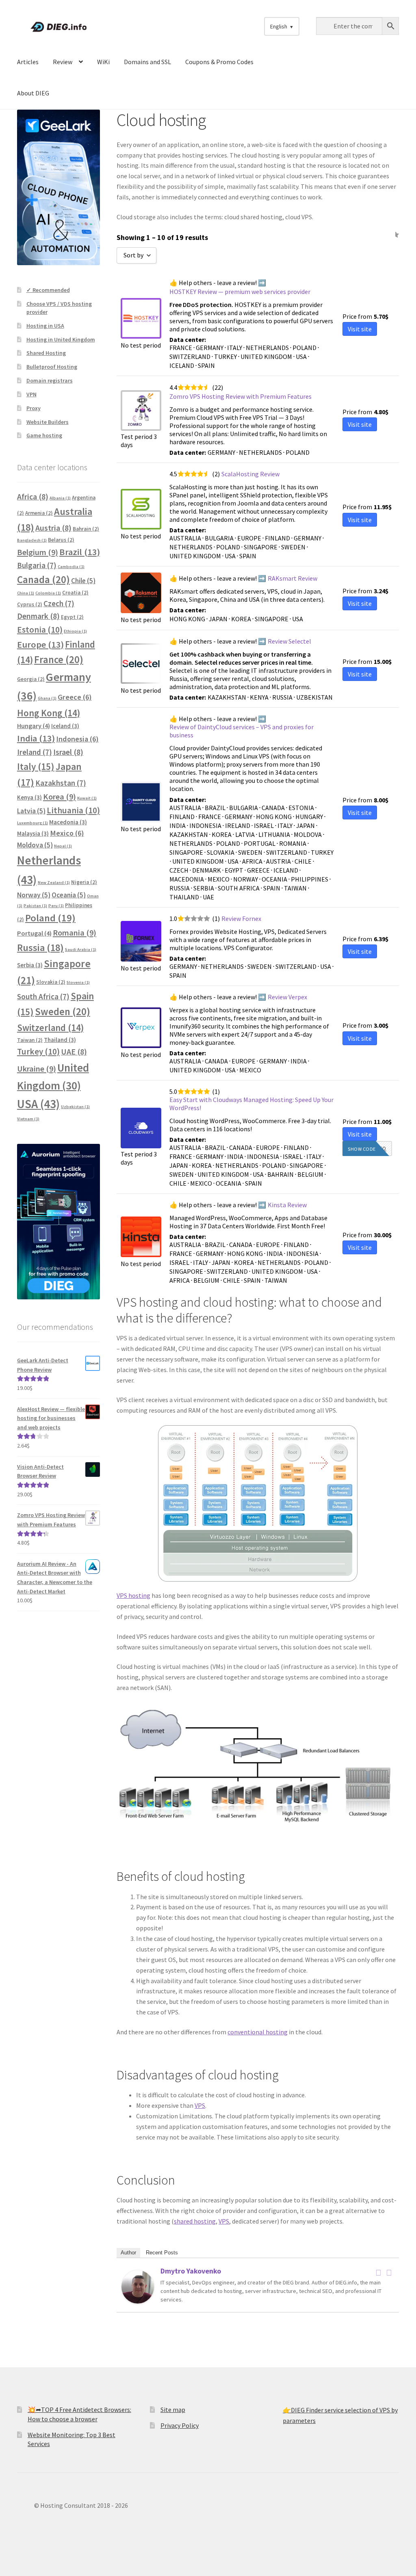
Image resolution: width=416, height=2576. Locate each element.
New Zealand (54, 883)
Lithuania (73, 810)
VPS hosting (133, 1595)
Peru (56, 906)
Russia (40, 948)
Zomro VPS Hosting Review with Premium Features (240, 396)
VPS (200, 2105)
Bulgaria (37, 565)
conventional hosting (258, 2032)
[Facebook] (378, 2273)
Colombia (48, 593)
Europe (40, 644)
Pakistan (35, 906)
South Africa (43, 996)
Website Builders (48, 422)
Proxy (34, 408)
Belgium (38, 552)
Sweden (63, 1012)
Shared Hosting (46, 353)
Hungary (34, 726)
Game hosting (44, 435)
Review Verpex (287, 997)
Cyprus (30, 604)
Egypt (72, 617)
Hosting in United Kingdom (61, 339)
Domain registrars (50, 380)
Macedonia (68, 822)
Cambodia (71, 567)
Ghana (47, 698)
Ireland (35, 752)
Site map (173, 2410)
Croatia (75, 593)
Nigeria (84, 882)
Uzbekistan (75, 1107)
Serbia (30, 965)
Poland (50, 918)
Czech (59, 603)
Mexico (67, 833)
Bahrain (86, 529)
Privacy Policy (180, 2425)
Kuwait (87, 798)
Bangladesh (32, 540)
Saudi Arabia (81, 950)
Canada (43, 580)
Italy (36, 766)
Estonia (40, 630)
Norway (34, 895)
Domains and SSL (147, 62)
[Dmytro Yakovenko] (138, 2287)
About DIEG (33, 93)
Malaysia (33, 833)
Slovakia (51, 982)
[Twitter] (389, 2273)
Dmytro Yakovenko (191, 2271)
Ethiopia (75, 631)
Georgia (31, 679)
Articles (28, 62)
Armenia (39, 513)
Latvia (31, 811)
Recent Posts (162, 2253)
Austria (53, 528)
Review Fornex (241, 918)
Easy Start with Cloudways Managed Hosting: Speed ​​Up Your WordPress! (251, 1104)
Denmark (38, 616)
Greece (75, 697)
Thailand (60, 1040)
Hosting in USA (45, 326)
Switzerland (50, 1028)
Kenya (29, 797)
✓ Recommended (48, 290)
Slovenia (78, 982)
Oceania (69, 895)
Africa (33, 497)
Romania (75, 933)
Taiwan (30, 1040)
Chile (83, 581)
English (279, 26)
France (59, 660)
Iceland (65, 726)
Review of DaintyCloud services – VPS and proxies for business (242, 731)
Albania (60, 498)
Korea (60, 797)
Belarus (61, 540)
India (36, 738)
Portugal (34, 933)
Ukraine (37, 1069)
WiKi (103, 62)
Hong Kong (49, 713)
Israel (68, 752)
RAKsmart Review (292, 578)
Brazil (80, 552)
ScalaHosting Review (250, 474)
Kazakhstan (61, 783)
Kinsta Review (287, 1205)
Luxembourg (32, 823)
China (26, 593)
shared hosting (195, 2221)
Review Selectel (289, 641)
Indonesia (77, 739)
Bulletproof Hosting (52, 367)
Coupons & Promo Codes (219, 62)
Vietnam (28, 1119)
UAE (74, 1052)
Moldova (35, 845)
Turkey (38, 1051)
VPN (31, 394)
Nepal (63, 846)
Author (128, 2253)
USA (38, 1104)
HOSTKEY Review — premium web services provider (240, 292)
